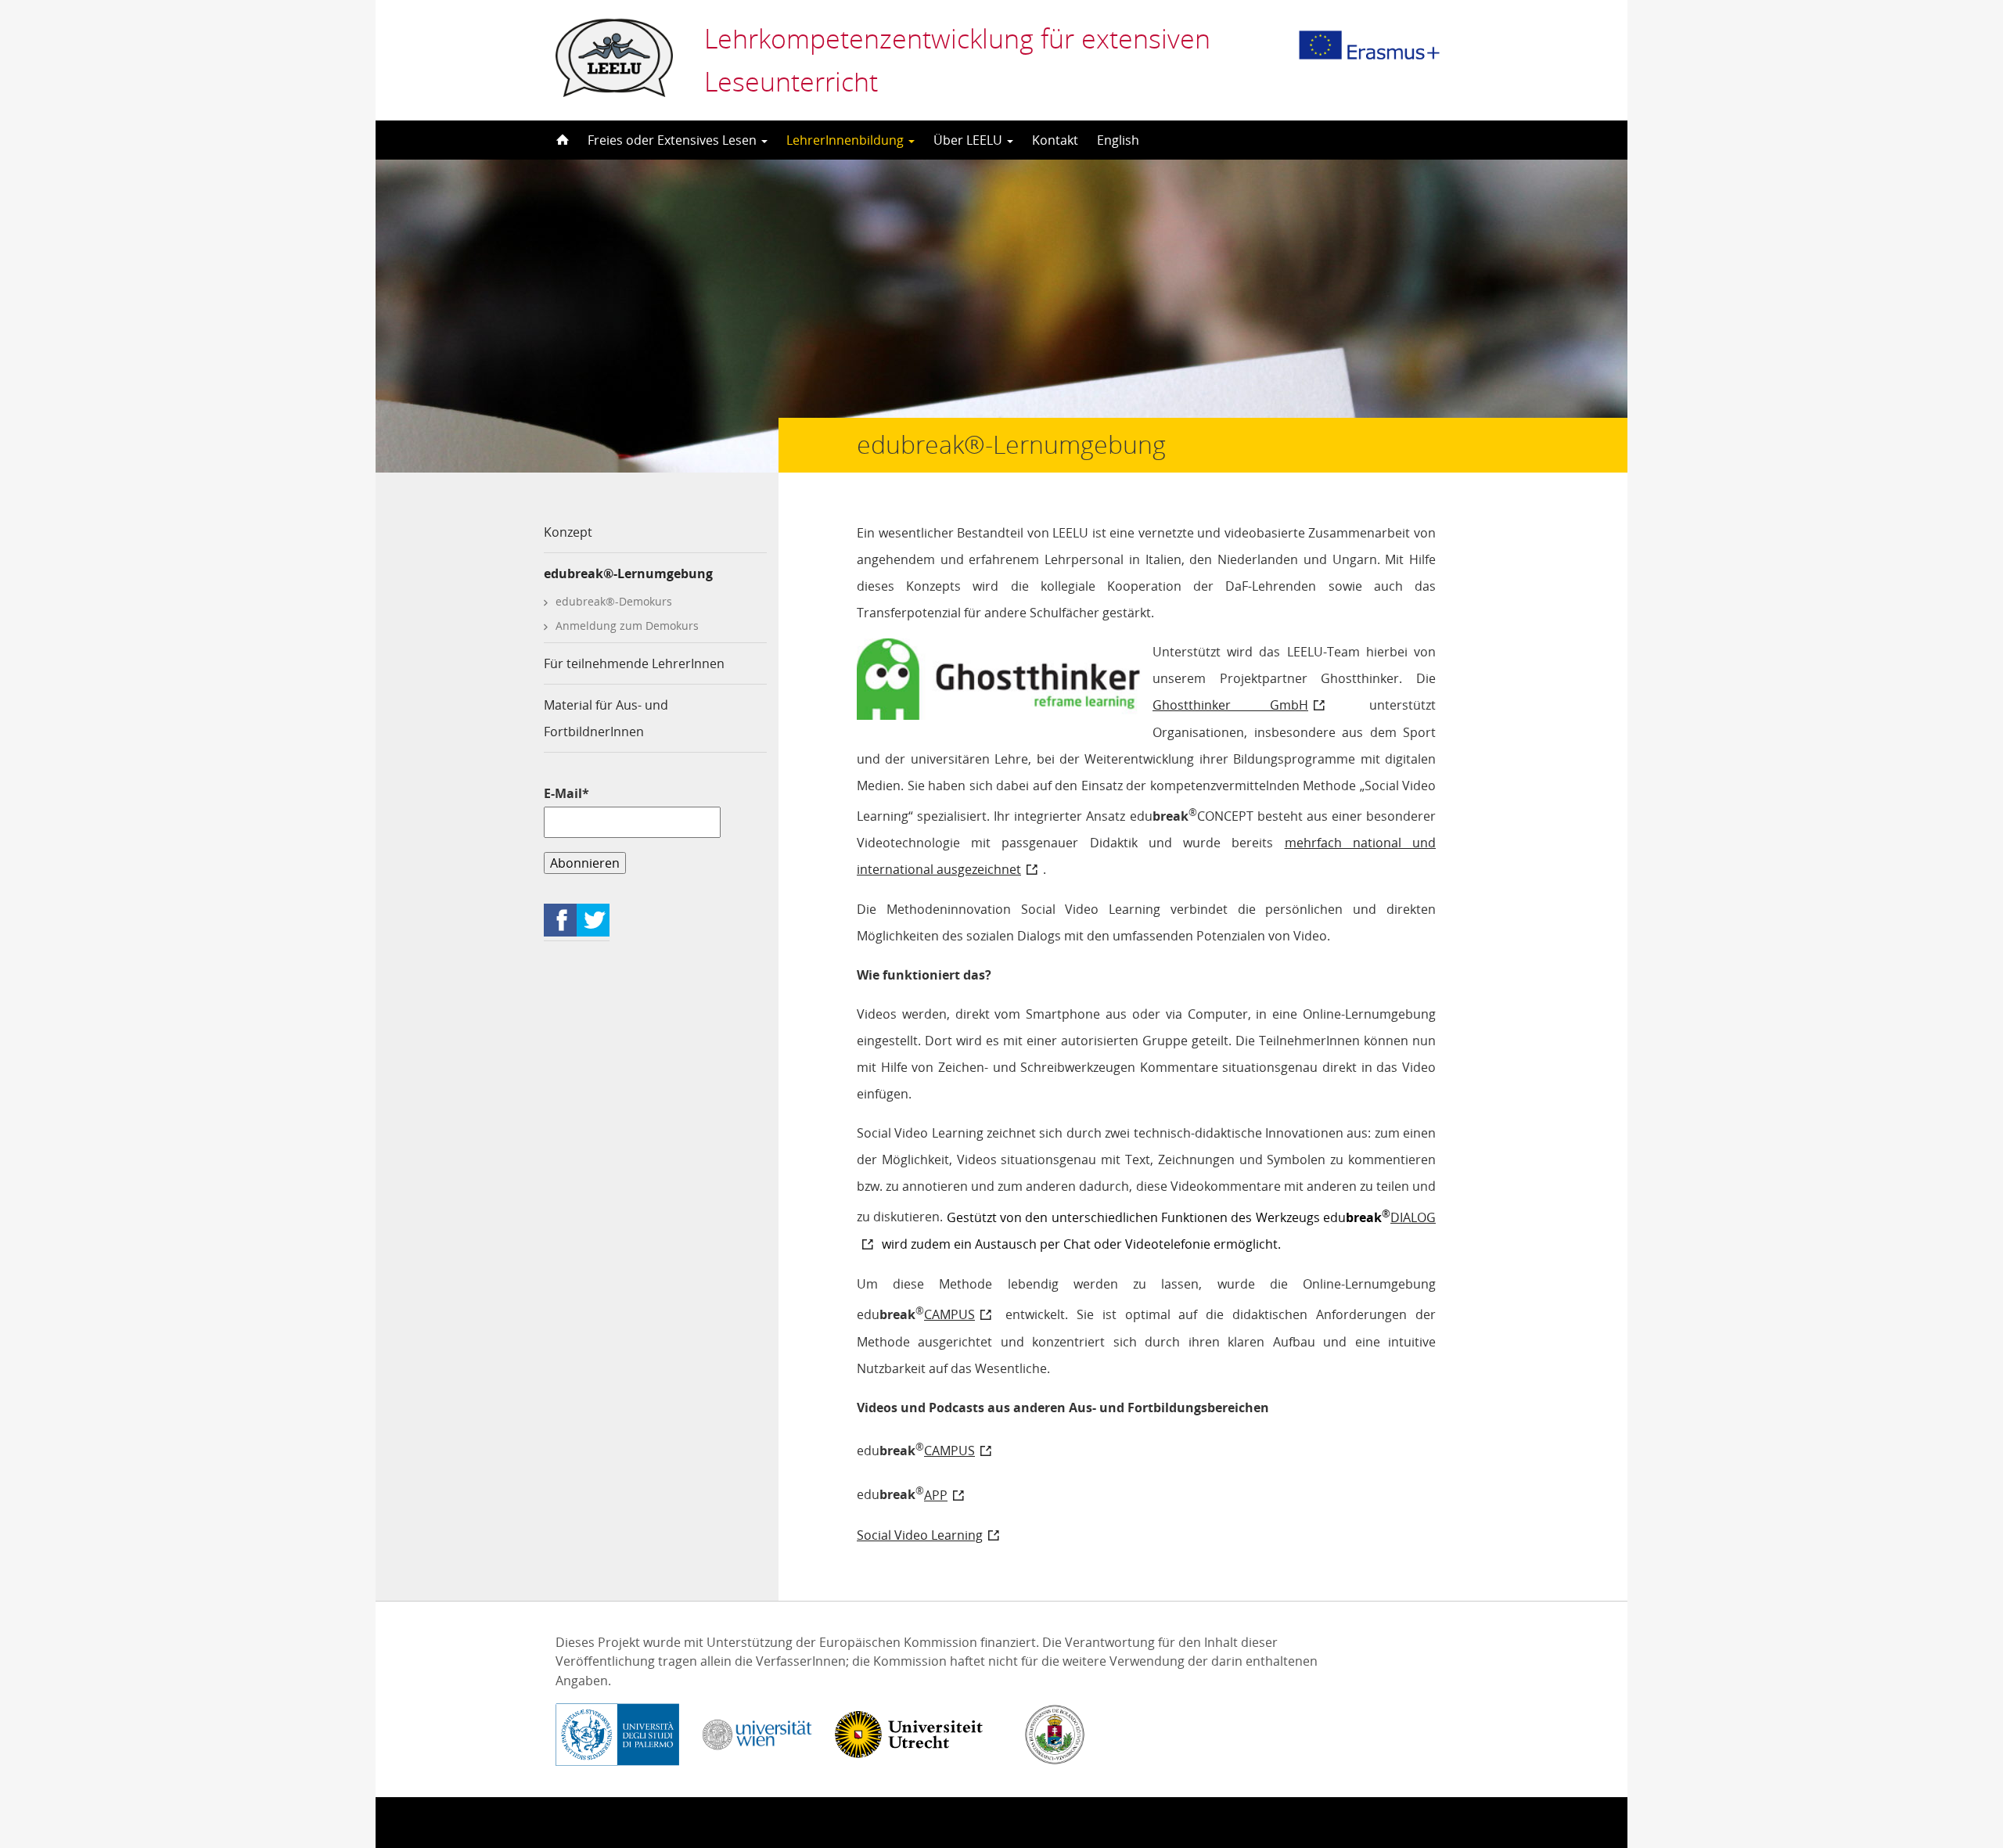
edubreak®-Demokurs (614, 601)
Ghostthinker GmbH (1230, 705)
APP (936, 1495)
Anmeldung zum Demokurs (627, 626)
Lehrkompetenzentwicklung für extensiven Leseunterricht (957, 60)
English (1118, 140)
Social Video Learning (920, 1535)
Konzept (568, 532)
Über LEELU (969, 140)
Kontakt (1055, 140)
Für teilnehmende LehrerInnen (634, 663)
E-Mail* (566, 793)
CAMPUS (949, 1314)
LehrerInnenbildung (847, 140)
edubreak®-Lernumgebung (628, 573)
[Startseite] (561, 140)
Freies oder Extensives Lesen (674, 140)
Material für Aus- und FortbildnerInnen (606, 718)
